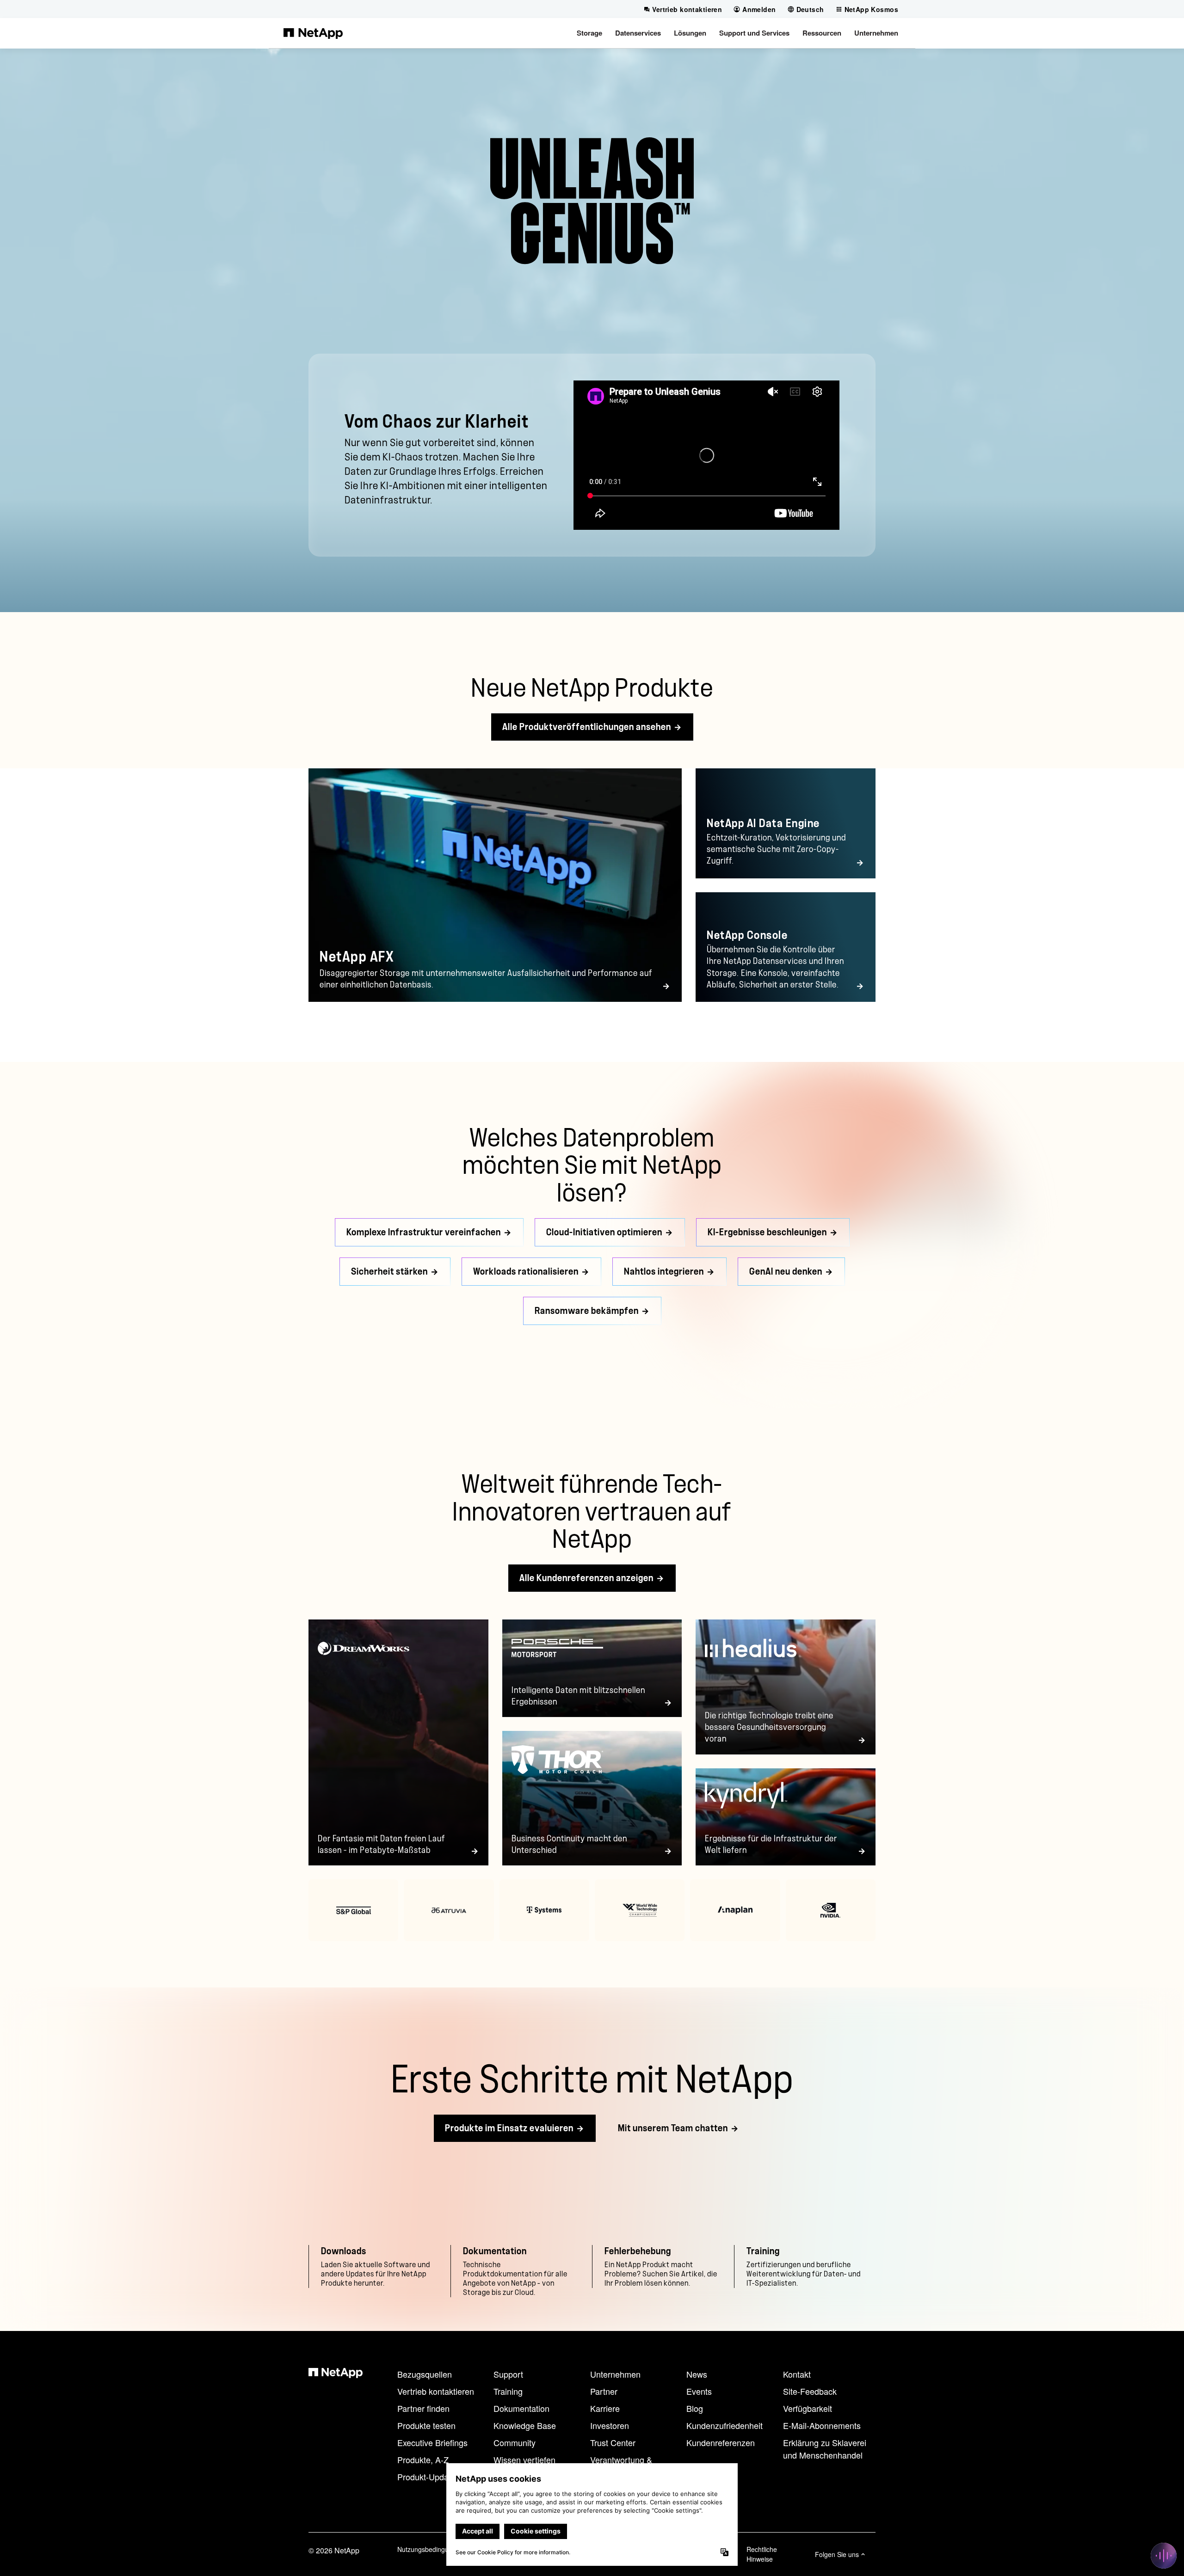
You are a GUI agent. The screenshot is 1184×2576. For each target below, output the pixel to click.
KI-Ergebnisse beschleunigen (767, 1232)
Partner (604, 2391)
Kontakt (797, 2374)
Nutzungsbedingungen (430, 2549)
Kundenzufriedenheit (725, 2425)
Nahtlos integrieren (664, 1272)
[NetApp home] (313, 33)
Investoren (610, 2425)
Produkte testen (426, 2425)
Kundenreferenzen (721, 2442)
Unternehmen (615, 2374)
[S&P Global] (353, 1910)
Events (699, 2391)
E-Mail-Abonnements (822, 2425)
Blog (695, 2408)
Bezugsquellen (425, 2374)
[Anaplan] (735, 1910)
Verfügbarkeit (808, 2408)
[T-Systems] (544, 1910)
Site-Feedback (810, 2391)
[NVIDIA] (831, 1910)
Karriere (605, 2408)
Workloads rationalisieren (526, 1272)
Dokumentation (521, 2408)
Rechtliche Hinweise (762, 2554)
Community (515, 2442)
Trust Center (613, 2442)
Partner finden (423, 2408)
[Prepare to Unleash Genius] (706, 455)
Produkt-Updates (429, 2477)
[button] (589, 33)
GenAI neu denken (786, 1272)
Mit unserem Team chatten (673, 2128)
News (697, 2374)
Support (508, 2374)
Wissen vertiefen (524, 2459)
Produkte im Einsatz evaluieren (509, 2128)
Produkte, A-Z (423, 2459)
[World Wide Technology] (640, 1910)
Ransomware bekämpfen (587, 1311)
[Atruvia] (449, 1910)
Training (508, 2391)
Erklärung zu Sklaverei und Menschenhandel (825, 2449)
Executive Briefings (432, 2442)
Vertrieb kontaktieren (436, 2391)
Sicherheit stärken (389, 1272)
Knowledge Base (525, 2425)
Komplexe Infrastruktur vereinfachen (424, 1232)
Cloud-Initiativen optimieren (604, 1232)
